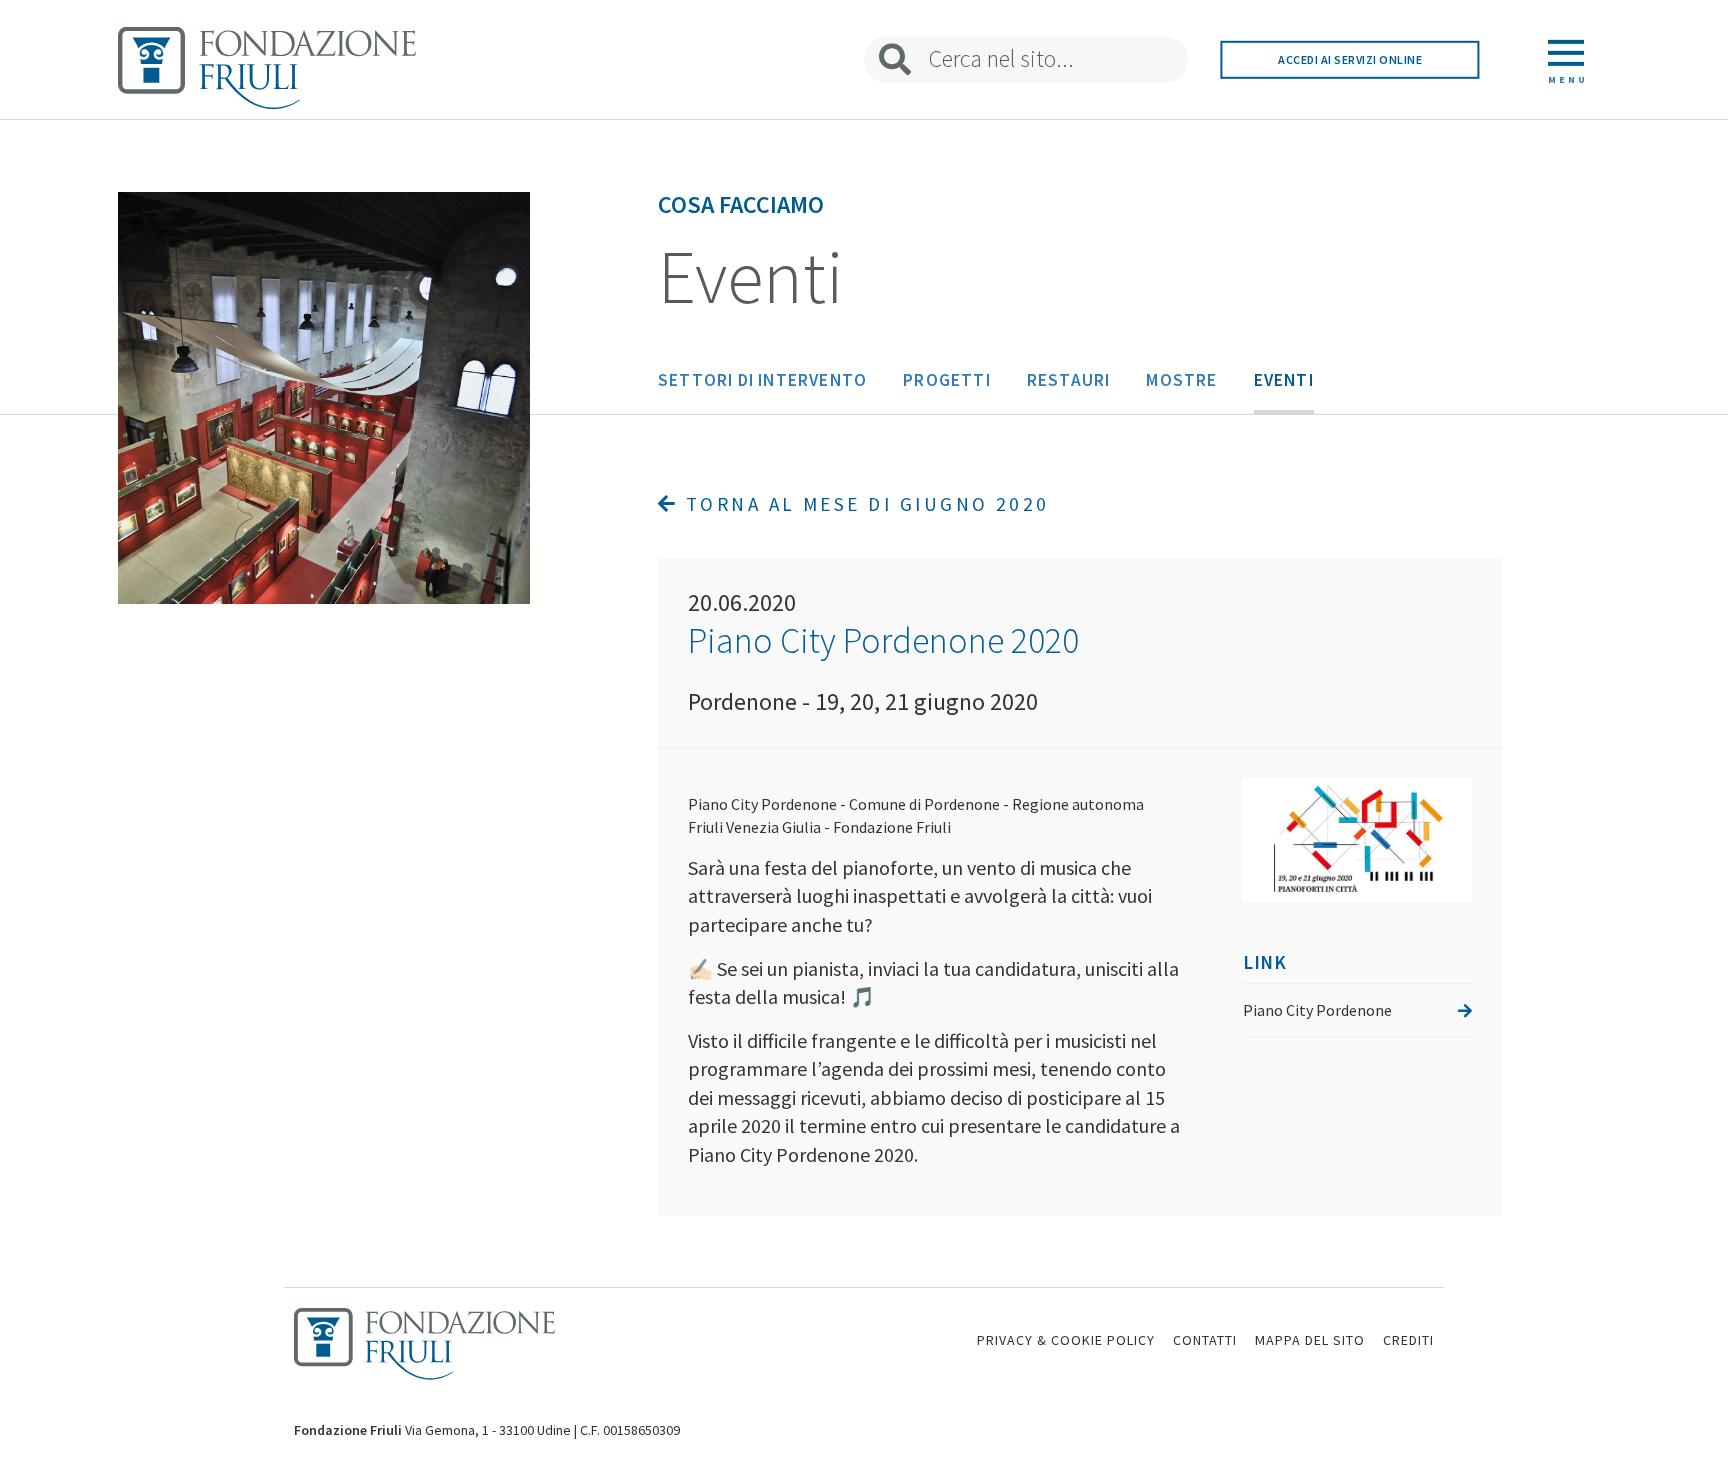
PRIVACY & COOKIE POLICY (1066, 1340)
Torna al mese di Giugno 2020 (863, 504)
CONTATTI (1205, 1340)
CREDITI (1408, 1340)
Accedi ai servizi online (1350, 59)
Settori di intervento (762, 380)
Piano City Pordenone (1317, 1010)
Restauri (1069, 380)
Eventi (1284, 380)
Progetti (947, 380)
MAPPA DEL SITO (1310, 1340)
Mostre (1181, 380)
